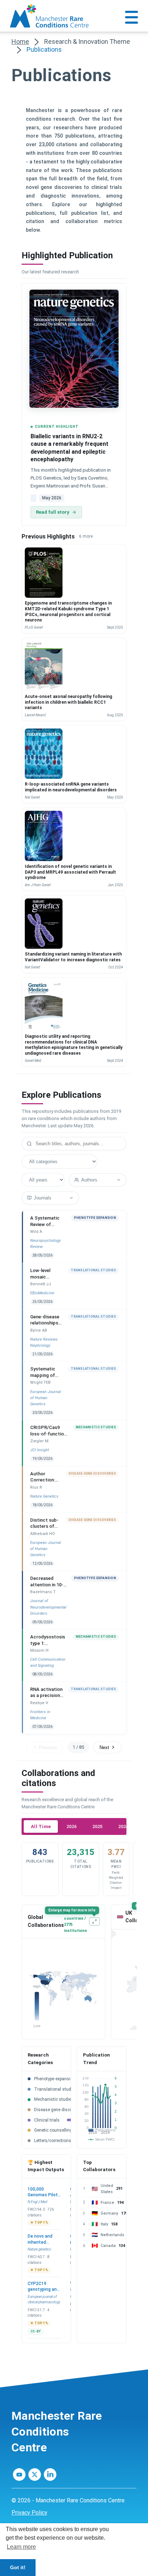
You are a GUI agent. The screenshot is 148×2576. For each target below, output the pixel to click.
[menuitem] (74, 2513)
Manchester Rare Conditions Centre (57, 2432)
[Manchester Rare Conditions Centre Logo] (50, 16)
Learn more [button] (21, 2547)
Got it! (18, 2567)
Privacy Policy (29, 2513)
